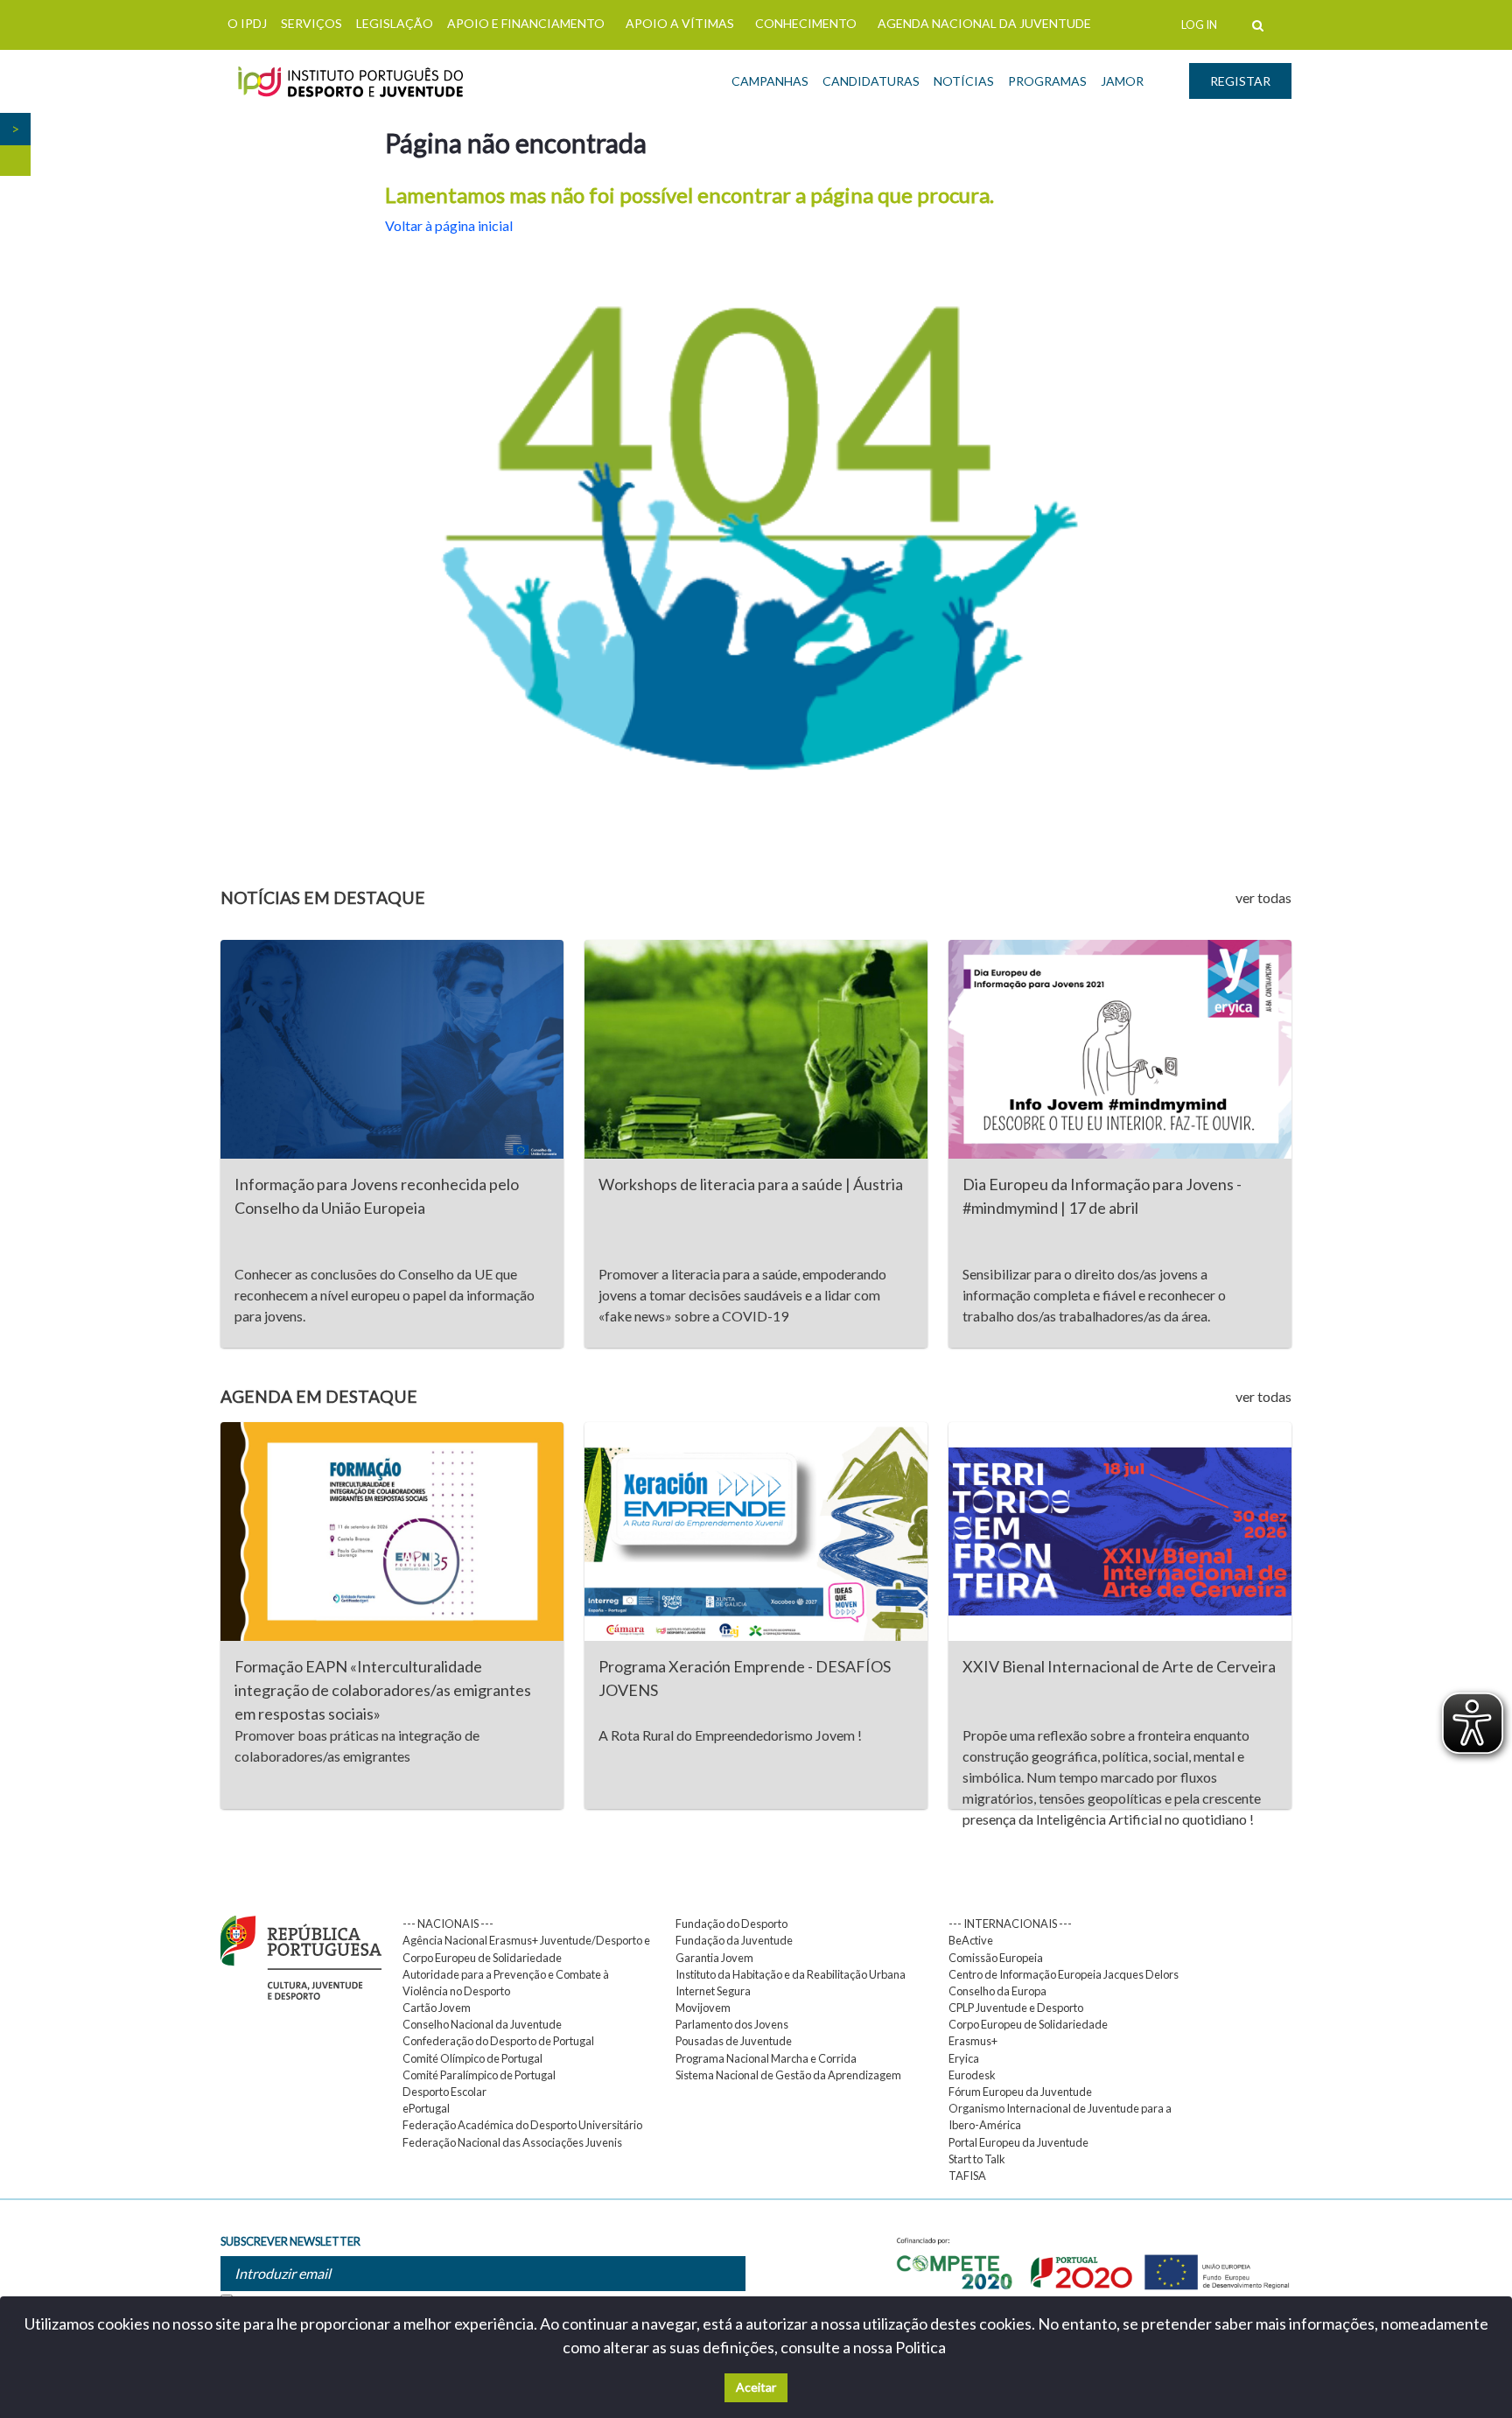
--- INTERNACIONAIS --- (1010, 1924)
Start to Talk (977, 2159)
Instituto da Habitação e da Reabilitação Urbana (791, 1974)
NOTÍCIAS (964, 81)
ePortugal (426, 2108)
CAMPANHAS (770, 81)
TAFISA (967, 2176)
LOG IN (1199, 25)
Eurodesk (972, 2075)
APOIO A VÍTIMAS (680, 23)
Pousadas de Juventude (734, 2041)
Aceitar (756, 2387)
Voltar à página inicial (449, 225)
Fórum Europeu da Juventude (1020, 2092)
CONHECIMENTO (806, 23)
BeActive (971, 1940)
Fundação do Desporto (731, 1924)
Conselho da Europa (997, 1991)
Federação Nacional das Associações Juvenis (512, 2142)
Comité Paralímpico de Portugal (479, 2075)
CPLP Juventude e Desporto (1016, 2008)
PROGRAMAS (1047, 81)
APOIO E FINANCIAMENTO (526, 23)
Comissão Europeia (996, 1958)
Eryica (964, 2058)
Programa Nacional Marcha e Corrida (766, 2058)
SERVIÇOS (311, 23)
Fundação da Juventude (734, 1940)
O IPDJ (247, 23)
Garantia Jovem (714, 1958)
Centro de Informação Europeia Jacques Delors (1064, 1974)
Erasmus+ (973, 2041)
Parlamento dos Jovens (732, 2024)
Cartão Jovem (437, 2008)
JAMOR (1122, 81)
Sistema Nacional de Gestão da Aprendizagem (788, 2075)
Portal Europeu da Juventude (1018, 2142)
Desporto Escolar (444, 2092)
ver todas (1263, 897)
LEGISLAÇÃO (395, 23)
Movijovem (703, 2008)
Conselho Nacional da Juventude (482, 2024)
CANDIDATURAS (871, 81)
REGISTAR (1240, 81)
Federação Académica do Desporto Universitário (522, 2125)
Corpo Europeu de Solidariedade (1028, 2024)
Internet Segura (713, 1991)
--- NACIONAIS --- (448, 1924)
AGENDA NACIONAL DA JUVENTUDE (984, 23)
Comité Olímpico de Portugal (472, 2058)
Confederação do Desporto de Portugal (498, 2041)
